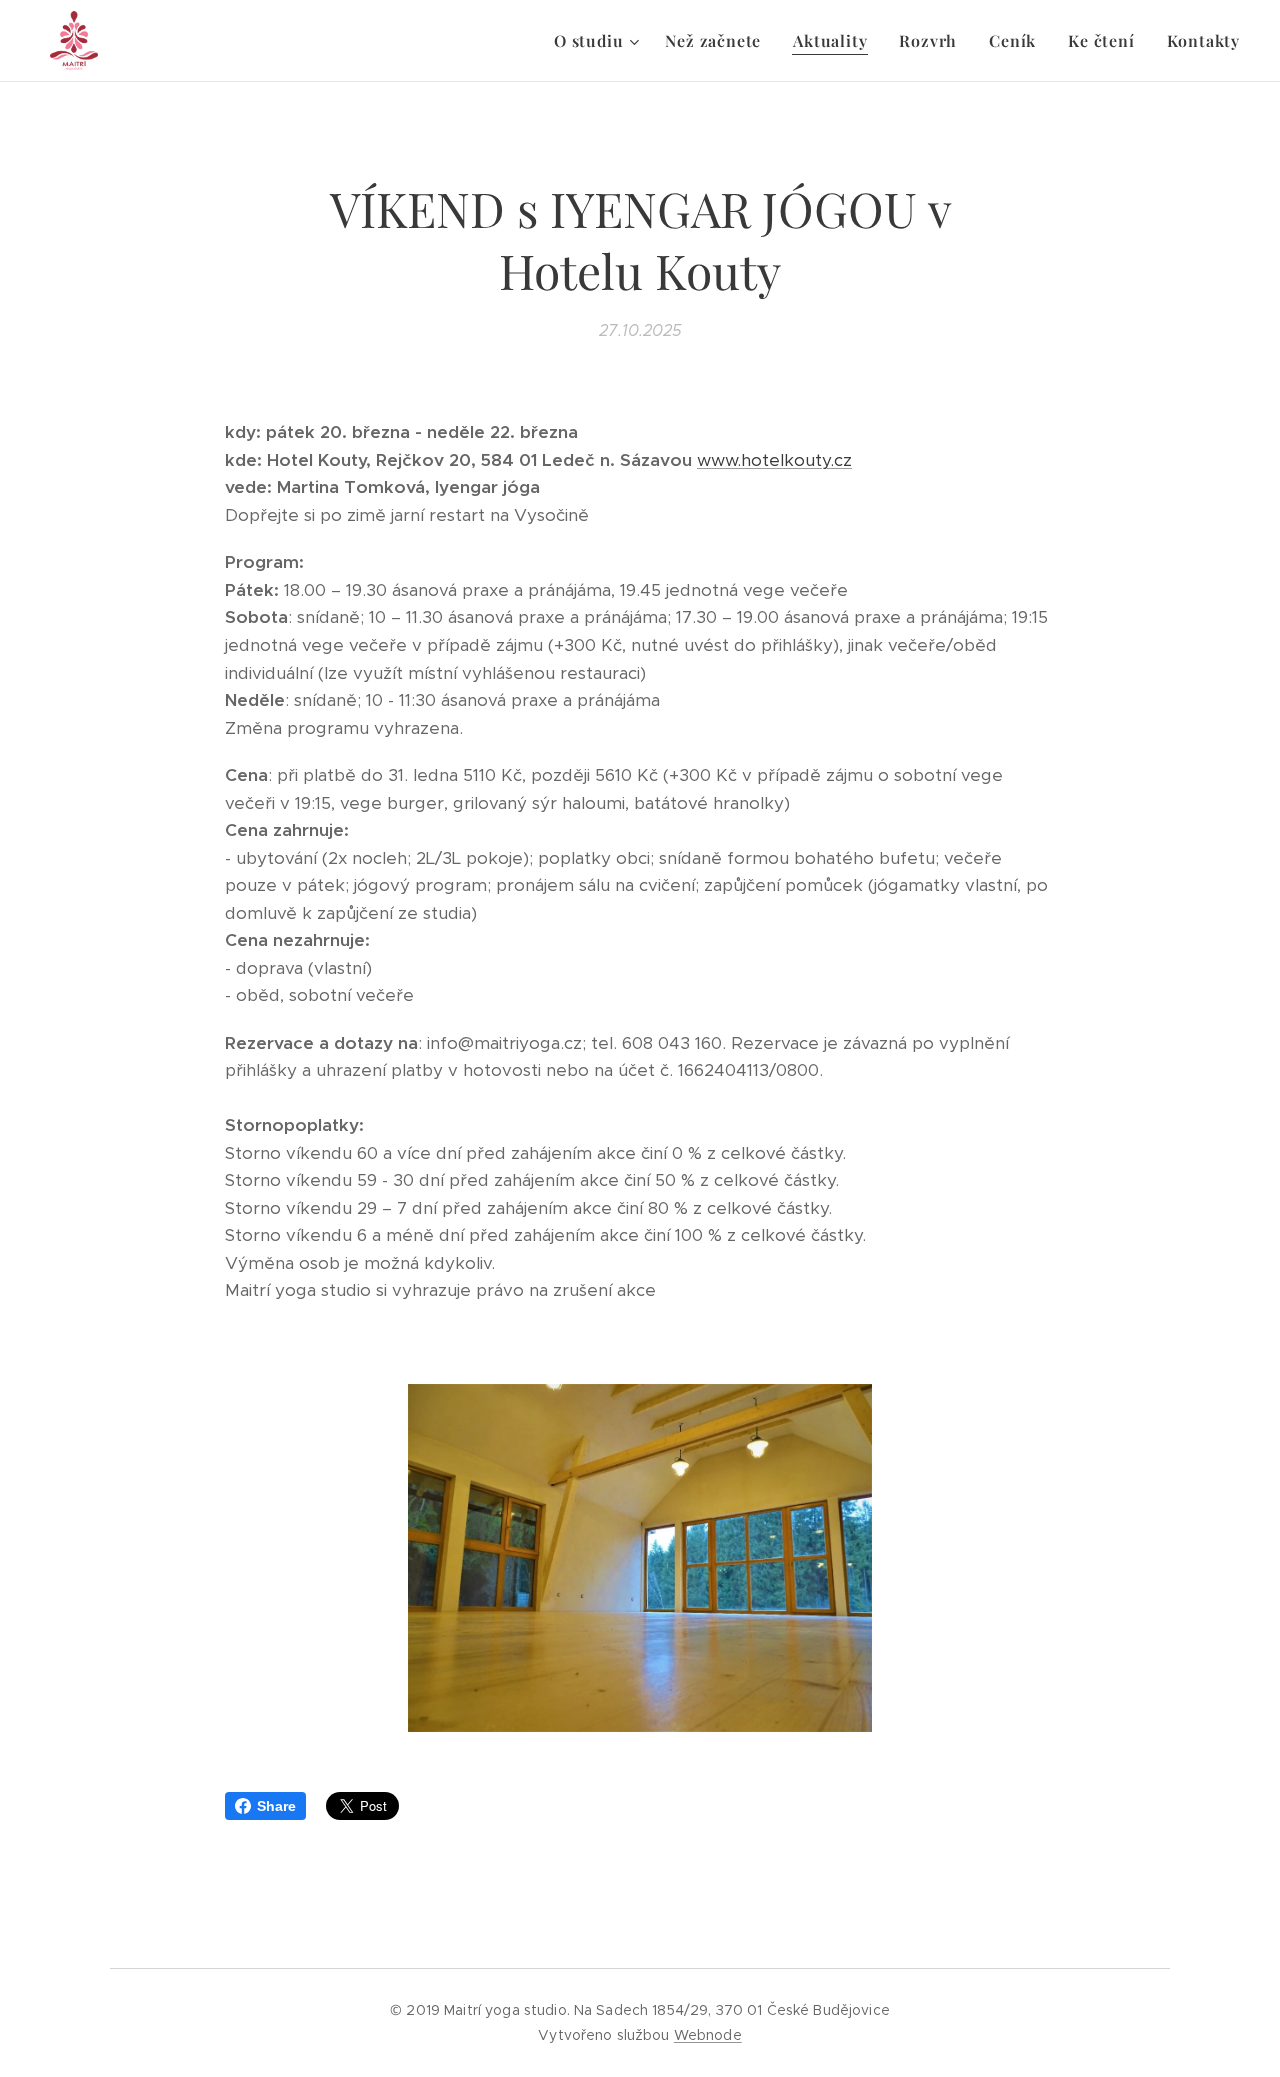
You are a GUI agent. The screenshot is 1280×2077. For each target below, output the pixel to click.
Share (276, 1806)
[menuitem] (599, 41)
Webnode (708, 2035)
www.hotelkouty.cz (774, 460)
